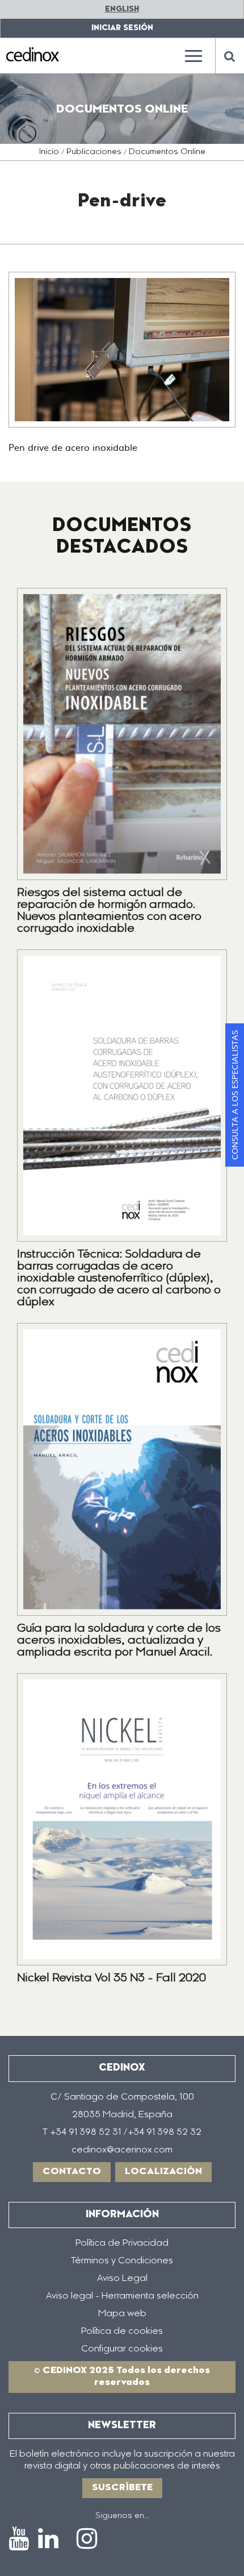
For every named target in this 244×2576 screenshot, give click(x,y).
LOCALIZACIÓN (163, 2172)
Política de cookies (122, 2332)
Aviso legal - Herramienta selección (122, 2296)
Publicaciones (94, 152)
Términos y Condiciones (122, 2261)
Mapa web (122, 2314)
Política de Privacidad (122, 2243)
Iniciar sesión (122, 28)
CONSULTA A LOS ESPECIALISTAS (234, 1095)
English (122, 9)
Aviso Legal (122, 2279)
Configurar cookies (122, 2349)
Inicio (49, 152)
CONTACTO (72, 2172)
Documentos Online (167, 152)
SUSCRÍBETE (122, 2488)
